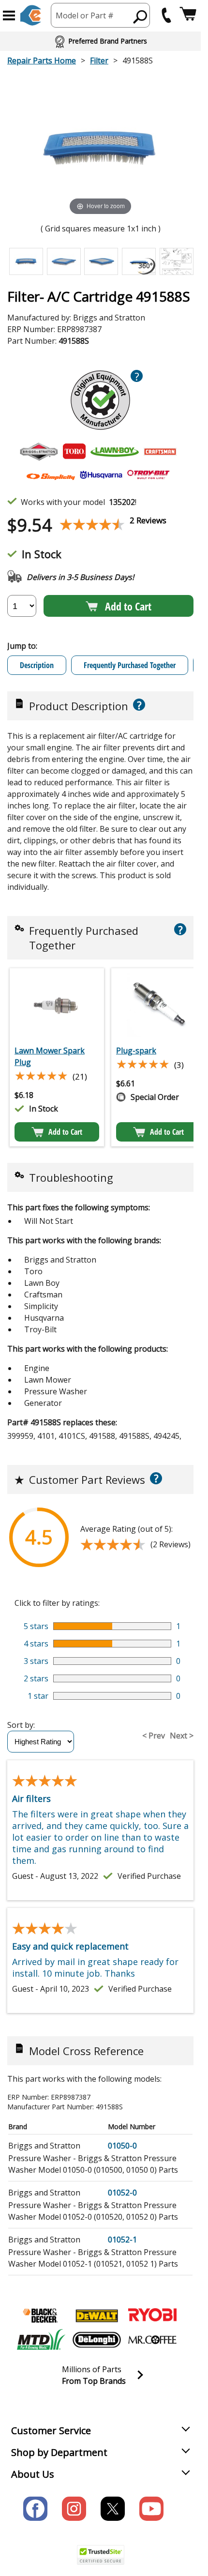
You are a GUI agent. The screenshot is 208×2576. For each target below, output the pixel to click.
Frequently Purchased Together (130, 665)
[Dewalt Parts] (97, 2316)
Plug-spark (136, 1051)
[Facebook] (35, 2509)
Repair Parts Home (42, 61)
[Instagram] (74, 2509)
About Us (33, 2474)
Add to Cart (128, 606)
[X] (113, 2509)
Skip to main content (101, 20)
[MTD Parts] (41, 2340)
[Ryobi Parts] (152, 2316)
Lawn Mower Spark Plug (50, 1056)
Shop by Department (59, 2452)
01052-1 (122, 2240)
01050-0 (122, 2146)
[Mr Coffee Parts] (152, 2340)
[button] (9, 15)
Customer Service (51, 2431)
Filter (99, 61)
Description (37, 665)
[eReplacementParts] (31, 15)
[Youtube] (151, 2509)
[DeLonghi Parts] (97, 2340)
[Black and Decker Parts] (41, 2316)
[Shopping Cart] (188, 15)
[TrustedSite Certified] (101, 2555)
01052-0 (122, 2193)
